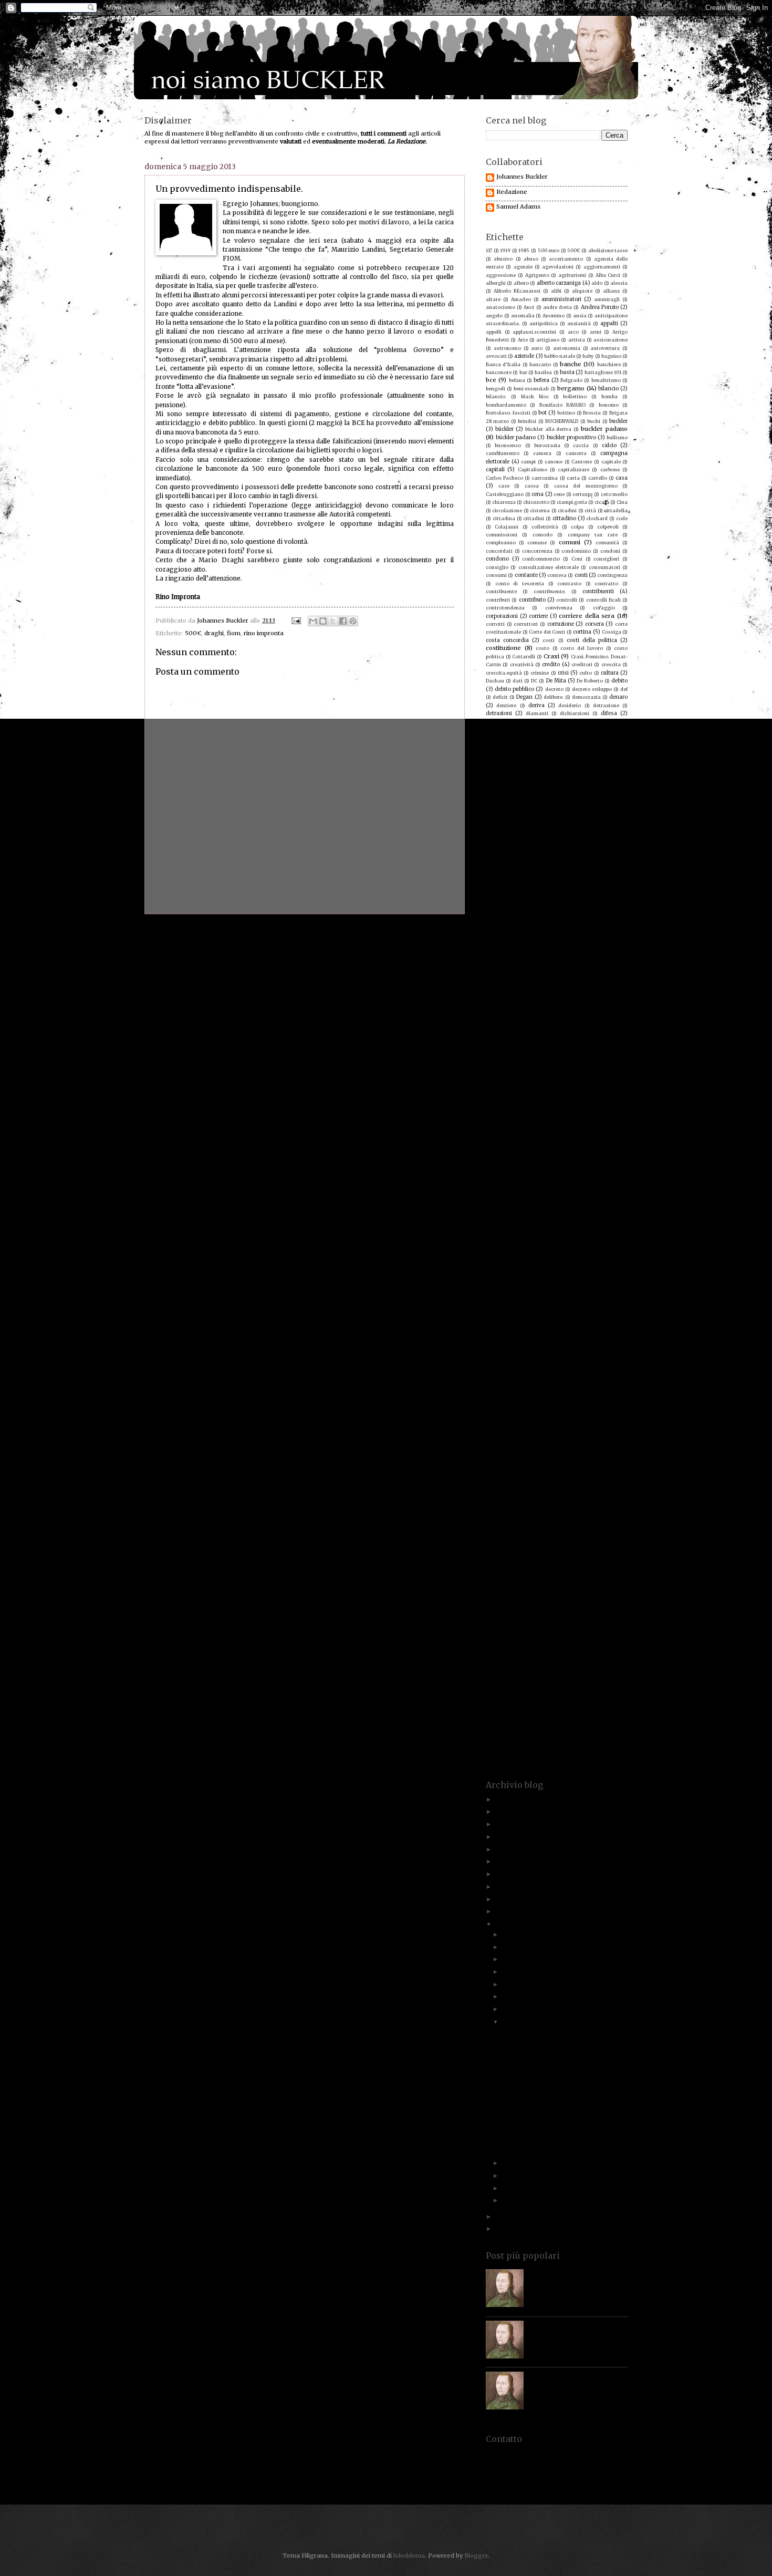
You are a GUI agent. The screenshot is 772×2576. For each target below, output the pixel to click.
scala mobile (529, 1516)
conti (581, 575)
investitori (597, 1038)
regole (611, 1451)
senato (609, 1532)
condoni (610, 551)
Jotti (515, 1085)
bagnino (611, 356)
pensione (574, 1321)
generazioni (507, 933)
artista (577, 340)
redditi (532, 1435)
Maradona (566, 1167)
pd (594, 1313)
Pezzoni (529, 1329)
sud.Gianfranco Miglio (520, 1630)
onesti (558, 1272)
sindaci (563, 1556)
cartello (598, 478)
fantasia (587, 844)
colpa (577, 527)
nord (558, 1256)
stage (552, 1597)
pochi (503, 1345)
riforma (555, 1467)
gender (619, 925)
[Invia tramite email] (313, 621)
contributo (532, 600)
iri (520, 1047)
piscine (601, 1337)
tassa (514, 1646)
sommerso (548, 1573)
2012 (503, 2217)
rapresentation (577, 1418)
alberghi (496, 283)
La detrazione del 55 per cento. (546, 2052)
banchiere (609, 364)
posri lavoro (517, 1362)
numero (526, 1264)
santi (582, 1508)
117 (489, 250)
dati (518, 681)
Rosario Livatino (575, 1492)
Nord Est (586, 1256)
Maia (614, 1159)
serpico (618, 1540)
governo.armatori (553, 973)
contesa (557, 575)
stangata (609, 1597)
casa (622, 478)
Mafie (621, 1150)
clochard (597, 518)
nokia (536, 1256)
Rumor (530, 1500)
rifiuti (493, 1467)
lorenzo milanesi (507, 1135)
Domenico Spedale (508, 746)
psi (590, 1403)
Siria (616, 1556)
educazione (526, 778)
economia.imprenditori (514, 770)
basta (567, 372)
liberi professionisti (545, 1118)
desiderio (570, 705)
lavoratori (549, 1094)
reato (613, 1427)
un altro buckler (512, 1695)
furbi (521, 917)
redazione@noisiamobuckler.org (556, 2485)
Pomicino (554, 1354)
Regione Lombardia (542, 1451)
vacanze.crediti (512, 1719)
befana (517, 380)
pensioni (607, 1321)
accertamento (566, 259)
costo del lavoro (582, 648)
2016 (503, 1887)
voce (491, 1744)
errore (493, 803)
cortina (582, 632)
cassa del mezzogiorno (586, 486)
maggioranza (539, 1159)
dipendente (533, 721)
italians (611, 1055)
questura (497, 1418)
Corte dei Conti (547, 632)
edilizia (495, 778)
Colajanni (507, 527)
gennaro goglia (575, 933)
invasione (564, 1038)
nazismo (532, 1240)
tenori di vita (527, 1662)
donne (609, 746)
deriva (536, 705)
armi (596, 332)
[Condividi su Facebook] (343, 621)
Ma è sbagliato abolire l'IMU (542, 2103)
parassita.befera (568, 1297)
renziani (496, 1459)
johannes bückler (584, 1073)
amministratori (561, 299)
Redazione (512, 192)
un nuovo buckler (575, 1703)
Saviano (495, 1516)
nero (594, 1240)
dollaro (612, 737)
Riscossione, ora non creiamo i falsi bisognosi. (552, 2036)
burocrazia (547, 445)
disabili (573, 730)
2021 (503, 1837)
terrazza (566, 1662)
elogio (514, 786)
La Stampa (564, 1085)
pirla (576, 1337)
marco (494, 1175)
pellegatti (616, 1313)
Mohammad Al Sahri (596, 1208)
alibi (556, 291)
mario (568, 1175)
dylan (603, 754)
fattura (537, 852)
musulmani (580, 1224)
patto (531, 1313)
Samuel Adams (518, 207)
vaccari (549, 1719)
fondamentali (541, 892)
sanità (555, 1508)
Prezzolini (616, 1370)
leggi (539, 1110)
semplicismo (575, 1532)
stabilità (496, 1597)
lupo (558, 1142)
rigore (612, 1467)
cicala (602, 502)
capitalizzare (573, 469)
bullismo (617, 437)
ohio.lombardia (601, 1264)
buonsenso (508, 445)
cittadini (534, 518)
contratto (606, 583)
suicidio (566, 1630)
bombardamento (506, 405)
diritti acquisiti (511, 730)
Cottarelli (524, 656)
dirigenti (617, 721)
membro (528, 1191)
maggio (503, 1159)
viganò (545, 1727)
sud (623, 1622)
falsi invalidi (580, 836)
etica (525, 810)
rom (491, 1492)
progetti (571, 1386)
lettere (495, 1118)
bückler (504, 429)
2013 (502, 1924)
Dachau (495, 681)
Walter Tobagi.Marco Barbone (550, 1751)
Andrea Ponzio (600, 307)
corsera (594, 624)
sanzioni (609, 1508)
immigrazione (504, 998)
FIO (512, 884)
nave (578, 1232)
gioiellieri (578, 941)
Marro (620, 1175)
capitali (495, 469)
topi (616, 1670)
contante (526, 575)
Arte (523, 340)
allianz (611, 291)
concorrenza (537, 551)
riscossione (531, 1483)
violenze (528, 1735)
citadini (567, 510)
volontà (534, 1744)
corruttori (526, 624)
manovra (531, 1167)
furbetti (495, 917)
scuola (619, 1524)
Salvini (610, 1500)
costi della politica (592, 640)
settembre (518, 1972)
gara (561, 925)
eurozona (609, 810)
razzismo (584, 1427)
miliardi (553, 1199)
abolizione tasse (608, 250)
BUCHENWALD (562, 421)
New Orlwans (502, 1248)
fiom (234, 633)
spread (548, 1589)
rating (527, 1427)
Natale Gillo (549, 1232)
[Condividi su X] (333, 621)
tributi (522, 1686)
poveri (546, 1362)
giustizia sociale (541, 958)
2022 (503, 1824)
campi (528, 462)
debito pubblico (514, 689)
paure (577, 1313)
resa (520, 1459)
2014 (502, 1911)
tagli (518, 1638)
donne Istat (500, 754)
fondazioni (581, 892)
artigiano (548, 340)
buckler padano (604, 429)
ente (579, 786)
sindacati (498, 1556)
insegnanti (606, 1031)
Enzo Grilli (607, 786)
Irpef (541, 1047)
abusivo (503, 259)
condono (497, 559)
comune (537, 542)
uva (623, 1711)
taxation (496, 1654)
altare (493, 299)
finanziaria (500, 876)
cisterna (540, 510)
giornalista (499, 949)
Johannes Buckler (522, 177)
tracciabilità (529, 1678)
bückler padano (516, 437)
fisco (575, 884)
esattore (523, 803)
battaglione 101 (603, 372)
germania (498, 941)
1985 (524, 250)
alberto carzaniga (559, 283)
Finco (533, 876)
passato (568, 1305)
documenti (581, 737)
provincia (562, 1403)
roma (510, 1492)
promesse (526, 1394)
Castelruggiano (505, 494)
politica (578, 1345)
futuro (564, 917)
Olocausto (498, 1272)
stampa (578, 1597)
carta (573, 478)
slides (522, 1565)
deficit (500, 697)
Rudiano (503, 1500)
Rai (547, 1418)
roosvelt (537, 1492)
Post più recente (178, 933)
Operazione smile (599, 1272)
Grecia (535, 982)
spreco (609, 1589)
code (622, 518)
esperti (611, 803)
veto (520, 1727)
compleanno (501, 542)
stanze (494, 1605)
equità (531, 795)
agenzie (523, 267)
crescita (611, 664)
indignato (523, 1022)
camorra (576, 453)
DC (534, 681)
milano (523, 1199)
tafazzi (494, 1638)
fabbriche (580, 827)
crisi (563, 673)
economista (565, 770)
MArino (543, 1175)
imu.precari (606, 1014)
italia (555, 1055)
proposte (557, 1394)
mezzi (613, 1191)
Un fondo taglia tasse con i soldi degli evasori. (555, 2143)
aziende (524, 356)
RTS (623, 1492)
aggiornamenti (602, 267)
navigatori (608, 1232)
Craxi (551, 656)
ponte (580, 1354)
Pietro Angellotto (606, 1329)
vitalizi (587, 1735)
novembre (517, 1947)
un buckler (600, 1695)
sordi (579, 1573)
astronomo (507, 348)
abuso (531, 259)
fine (554, 876)
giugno (513, 2009)
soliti (516, 1573)
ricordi (585, 1459)
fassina (504, 852)
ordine (494, 1281)
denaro (618, 697)
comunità (607, 542)
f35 (558, 827)
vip (549, 1735)
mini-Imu (610, 1199)
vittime (612, 1735)
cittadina (504, 518)
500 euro (549, 250)
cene (559, 494)
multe (620, 1215)
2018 (503, 1861)
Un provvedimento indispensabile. (550, 2128)
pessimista (499, 1329)
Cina (622, 502)
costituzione (503, 648)
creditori (582, 664)
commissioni (502, 535)
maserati (529, 1183)
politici (609, 1345)
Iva (527, 1063)
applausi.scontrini (534, 332)
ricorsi (611, 1459)
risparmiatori (574, 1483)
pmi (623, 1337)
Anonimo (554, 315)
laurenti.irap (509, 1094)
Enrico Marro (548, 786)
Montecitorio (530, 1215)
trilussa (599, 1686)
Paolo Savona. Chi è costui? (568, 2272)
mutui (612, 1224)
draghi (214, 633)
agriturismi (572, 275)
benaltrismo (606, 380)
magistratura (581, 1159)
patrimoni (504, 1313)
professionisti (502, 1386)
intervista (529, 1038)
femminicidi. (501, 860)
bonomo (609, 405)
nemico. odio (565, 1240)
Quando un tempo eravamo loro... (577, 2375)
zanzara (502, 1759)
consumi (496, 575)
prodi (612, 1378)
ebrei (566, 762)
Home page (305, 933)
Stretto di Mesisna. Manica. (527, 1622)
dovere (531, 754)
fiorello (551, 884)
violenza (497, 1735)
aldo (597, 283)
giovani (531, 949)
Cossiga (612, 632)
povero (569, 1362)
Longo (585, 1126)
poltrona (525, 1354)
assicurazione (611, 340)
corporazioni (502, 616)
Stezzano (537, 1613)
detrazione (606, 705)
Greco (559, 982)
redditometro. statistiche (560, 1443)
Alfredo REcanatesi (517, 291)
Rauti (555, 1427)
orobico (520, 1281)
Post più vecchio (432, 933)
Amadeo (521, 299)
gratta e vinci (502, 982)
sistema (495, 1565)
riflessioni (523, 1467)
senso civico (501, 1540)
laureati (618, 1085)
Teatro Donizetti (565, 1654)
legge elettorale (602, 1102)
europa (577, 810)
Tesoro (597, 1662)
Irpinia (593, 1047)
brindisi (527, 421)
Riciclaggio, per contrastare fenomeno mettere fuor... (557, 2067)
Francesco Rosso (540, 909)
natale (518, 1232)
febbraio (515, 2188)
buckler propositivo (571, 437)
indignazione (559, 1022)
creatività (522, 664)
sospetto (608, 1573)
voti (603, 1744)
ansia (580, 315)
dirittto (547, 730)
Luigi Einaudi (591, 1135)
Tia (538, 1670)
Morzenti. (594, 1215)
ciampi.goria (572, 502)
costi (549, 640)
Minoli (555, 1208)
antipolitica (544, 323)
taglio (541, 1638)
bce (491, 380)
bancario (540, 364)
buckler (618, 421)
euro (549, 810)
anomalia (523, 315)
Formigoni (555, 900)
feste (548, 860)
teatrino (526, 1654)
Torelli (494, 1678)
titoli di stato (587, 1670)
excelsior (536, 827)
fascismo (617, 844)
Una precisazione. (526, 2115)
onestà (529, 1272)
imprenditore (611, 998)
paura (552, 1313)
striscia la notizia (590, 1622)
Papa (492, 1297)
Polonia (495, 1354)
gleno (583, 958)
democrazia (586, 697)
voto (622, 1744)
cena (538, 494)
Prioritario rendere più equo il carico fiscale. (554, 2087)
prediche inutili (603, 1362)
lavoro (584, 1094)
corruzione (561, 624)
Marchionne (605, 1167)
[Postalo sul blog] (323, 621)
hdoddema (409, 2556)
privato (557, 1378)
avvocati (496, 356)
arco (573, 332)
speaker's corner (539, 1581)
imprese (507, 1014)
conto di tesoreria (520, 583)
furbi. (542, 917)
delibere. (554, 697)
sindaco (593, 1556)
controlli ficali (603, 600)
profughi (540, 1386)
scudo (590, 1524)
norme (494, 1264)
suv (588, 1630)
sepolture (565, 1540)
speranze (609, 1581)
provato (588, 1394)
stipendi (565, 1613)
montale (496, 1215)
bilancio (608, 389)
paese (613, 1281)
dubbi (582, 754)
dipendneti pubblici (576, 721)
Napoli (494, 1232)
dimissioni (499, 721)
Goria (527, 965)
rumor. (554, 1500)
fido (586, 860)
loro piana (552, 1135)
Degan (524, 697)
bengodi (495, 389)
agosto (513, 1984)
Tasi (492, 1646)
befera (541, 380)
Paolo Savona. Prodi (597, 1289)
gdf (599, 925)
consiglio (497, 567)
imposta (573, 998)
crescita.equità (504, 673)
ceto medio (614, 494)
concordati (499, 551)
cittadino (564, 518)
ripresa (495, 1483)
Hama (523, 990)
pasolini (541, 1305)
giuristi (612, 949)
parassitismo (612, 1297)
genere (539, 933)
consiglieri (606, 559)
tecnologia (608, 1654)
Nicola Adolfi (543, 1248)
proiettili (496, 1394)
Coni (577, 559)
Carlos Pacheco (504, 478)
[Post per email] (295, 620)
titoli (556, 1670)
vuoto (499, 1751)
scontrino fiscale (552, 1524)
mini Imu (581, 1199)
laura (594, 1085)
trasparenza (570, 1678)
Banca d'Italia (503, 364)
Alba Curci (608, 275)
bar (523, 372)
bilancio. (496, 396)
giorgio (610, 941)
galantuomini (503, 925)
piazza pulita (562, 1329)
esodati (556, 803)
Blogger (476, 2556)
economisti (604, 770)
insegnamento (564, 1031)
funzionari (608, 909)
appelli (494, 332)
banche (571, 364)
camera (542, 453)
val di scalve (585, 1719)
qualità (609, 1410)
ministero (498, 1208)
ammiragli (607, 299)
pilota (554, 1337)
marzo (512, 2176)
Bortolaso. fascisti (508, 413)
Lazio (613, 1094)
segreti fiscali (533, 1532)
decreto (554, 689)
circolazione (507, 510)
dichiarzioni (575, 713)
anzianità (579, 323)
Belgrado (571, 380)
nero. (615, 1240)
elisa (492, 786)
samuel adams (508, 1507)
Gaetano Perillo (602, 917)
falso (613, 836)
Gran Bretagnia (602, 973)
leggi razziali (574, 1110)
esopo (584, 803)
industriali (595, 1022)
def (624, 689)
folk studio (500, 892)
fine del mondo (588, 876)
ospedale (549, 1281)
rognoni (610, 1483)
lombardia (553, 1126)
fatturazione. (575, 852)
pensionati (505, 1321)
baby (588, 356)
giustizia (497, 958)
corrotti (495, 624)
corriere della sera (587, 616)
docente (550, 737)
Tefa (491, 1662)
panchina (521, 1289)
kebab (535, 1085)
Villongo (574, 1727)
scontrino (508, 1524)
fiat (566, 860)
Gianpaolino (540, 941)
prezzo (589, 1370)
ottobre (513, 1959)
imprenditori (578, 1006)
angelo (494, 315)
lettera (609, 1110)
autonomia (567, 348)
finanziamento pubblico (590, 868)
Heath (545, 990)
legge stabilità (504, 1110)
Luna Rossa (530, 1142)
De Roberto (590, 681)
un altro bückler (561, 1695)
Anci (529, 307)
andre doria (557, 307)
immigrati (606, 990)
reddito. (607, 1435)
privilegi (584, 1378)
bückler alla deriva (549, 429)
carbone (610, 469)
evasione (502, 819)
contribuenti (598, 591)
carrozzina (545, 478)
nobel (514, 1256)
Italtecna (497, 1063)
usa (591, 1711)
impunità (541, 1014)
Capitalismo (533, 469)
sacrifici (580, 1500)
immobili (543, 998)
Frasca (578, 909)
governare (615, 965)
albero (521, 283)
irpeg (568, 1047)
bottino (566, 413)
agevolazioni (558, 267)
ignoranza (573, 990)
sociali (547, 1565)
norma (613, 1256)
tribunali (496, 1686)
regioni (584, 1451)
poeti (551, 1345)
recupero (496, 1435)
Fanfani (524, 844)
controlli (567, 600)
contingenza (612, 575)
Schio (590, 1516)
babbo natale (560, 356)
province (526, 1403)
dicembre (516, 1934)
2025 (503, 1799)
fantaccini (557, 844)
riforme (585, 1467)
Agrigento (537, 275)
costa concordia (507, 640)
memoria (559, 1191)
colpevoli (608, 527)
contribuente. (550, 591)
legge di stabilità (554, 1102)
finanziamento (533, 868)
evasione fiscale (558, 819)
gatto (581, 925)
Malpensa (498, 1167)
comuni (570, 542)
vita (566, 1735)
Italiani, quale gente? (559, 2324)
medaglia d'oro (601, 1183)
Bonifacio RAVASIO (562, 405)
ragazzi (525, 1418)
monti (562, 1215)
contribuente (501, 591)
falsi (548, 836)
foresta (495, 900)
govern (585, 965)
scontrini (616, 1516)
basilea (543, 372)
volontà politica (571, 1744)
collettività (545, 527)
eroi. (615, 795)
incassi (494, 1022)
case (504, 486)
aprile (511, 2163)
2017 (502, 1874)
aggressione (501, 275)
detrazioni (499, 713)
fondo (613, 892)
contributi (498, 600)
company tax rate (593, 535)
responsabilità (551, 1459)
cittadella (616, 510)
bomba (609, 396)
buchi (594, 421)
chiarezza (504, 502)
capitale (611, 462)
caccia (581, 445)
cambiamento (503, 453)
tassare (537, 1646)
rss (607, 1492)
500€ (193, 633)
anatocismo (500, 307)
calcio (609, 445)
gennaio (514, 2200)
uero (622, 1686)
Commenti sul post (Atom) (212, 950)
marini (518, 1175)
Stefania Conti (570, 1605)
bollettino (575, 396)
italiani (582, 1055)
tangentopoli (604, 1638)
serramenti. (511, 1549)
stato (525, 1605)
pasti (591, 1305)
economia (602, 762)
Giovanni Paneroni (573, 949)
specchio (579, 1581)
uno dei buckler (560, 1711)
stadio (525, 1597)
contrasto (569, 583)
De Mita (556, 681)
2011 (502, 2229)
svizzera (611, 1630)
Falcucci (521, 836)
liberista (590, 1118)
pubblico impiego (564, 1410)
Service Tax (553, 1549)
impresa (617, 1006)
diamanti (537, 713)
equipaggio (499, 795)
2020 (503, 1849)
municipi (505, 1224)
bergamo (571, 388)
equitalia (563, 794)
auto (537, 348)
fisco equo (608, 884)
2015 (503, 1899)
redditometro (503, 1443)
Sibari (587, 1549)
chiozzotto (536, 502)
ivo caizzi (567, 1063)
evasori (604, 819)
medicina (497, 1191)
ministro (528, 1208)
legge (519, 1102)
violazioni (608, 1727)
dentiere (506, 705)
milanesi (496, 1199)
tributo (546, 1686)
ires (500, 1047)
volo (510, 1744)
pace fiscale (583, 1281)
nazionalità (500, 1240)
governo (507, 973)
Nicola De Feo (585, 1248)
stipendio (594, 1613)
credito (551, 664)
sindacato (533, 1556)
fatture (611, 852)
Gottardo (557, 965)
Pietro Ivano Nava (517, 1337)
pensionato (540, 1321)
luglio (510, 1996)
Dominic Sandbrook (566, 746)
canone (554, 462)
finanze (495, 868)
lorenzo (612, 1126)
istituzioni (527, 1055)
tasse (562, 1646)
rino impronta (264, 633)
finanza (608, 860)
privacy (531, 1378)
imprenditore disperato (524, 1006)
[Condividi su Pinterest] (353, 621)
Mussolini (539, 1224)
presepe (495, 1370)
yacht (600, 1751)
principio (503, 1378)
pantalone (553, 1289)
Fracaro (586, 900)
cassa (532, 486)
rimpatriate (500, 1476)
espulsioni (498, 810)
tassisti (612, 1646)
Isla (615, 1047)
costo (543, 648)
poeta (527, 1345)
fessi (529, 860)
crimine (540, 673)
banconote (499, 372)
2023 (503, 1812)
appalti (609, 323)
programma (605, 1386)
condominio (576, 551)
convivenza (559, 608)
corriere (538, 616)
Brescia (592, 413)
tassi (590, 1646)
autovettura (605, 348)
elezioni (609, 778)
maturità (561, 1183)
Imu (571, 1014)
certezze (582, 494)
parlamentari (508, 1305)
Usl (607, 1711)
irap (623, 1038)
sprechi (577, 1589)
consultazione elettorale (549, 567)
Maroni (593, 1175)
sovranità (498, 1581)
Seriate (593, 1540)
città (590, 510)
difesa (609, 713)
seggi (500, 1532)
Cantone (582, 462)
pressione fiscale (531, 1370)
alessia (619, 283)
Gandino (537, 925)
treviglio (607, 1678)
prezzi (566, 1370)
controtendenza (505, 608)
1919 (505, 250)
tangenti (568, 1638)
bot (543, 413)
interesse (497, 1038)
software (607, 1565)
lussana (582, 1142)
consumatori (604, 567)
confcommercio (541, 559)
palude (494, 1289)
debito (619, 681)
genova (612, 933)
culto (586, 673)
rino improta (603, 1476)
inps (526, 1031)
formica (525, 900)
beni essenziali (531, 389)
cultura (610, 673)
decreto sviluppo (592, 689)
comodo (543, 535)
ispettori (496, 1055)
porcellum (607, 1354)
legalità (495, 1102)
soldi (492, 1573)
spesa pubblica (506, 1589)
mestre (588, 1191)
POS (490, 1362)
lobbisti (522, 1126)
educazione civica (570, 778)
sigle (613, 1549)
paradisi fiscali (523, 1297)
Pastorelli (616, 1305)
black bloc (535, 396)
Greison (583, 982)
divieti (524, 737)
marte (500, 1183)
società (574, 1565)
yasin (621, 1751)
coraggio (604, 608)
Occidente (558, 1264)
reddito (569, 1435)
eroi (596, 795)
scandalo (563, 1516)
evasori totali (502, 827)
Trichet (571, 1686)
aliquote (582, 291)
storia (620, 1613)
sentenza (535, 1540)
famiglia (496, 844)
